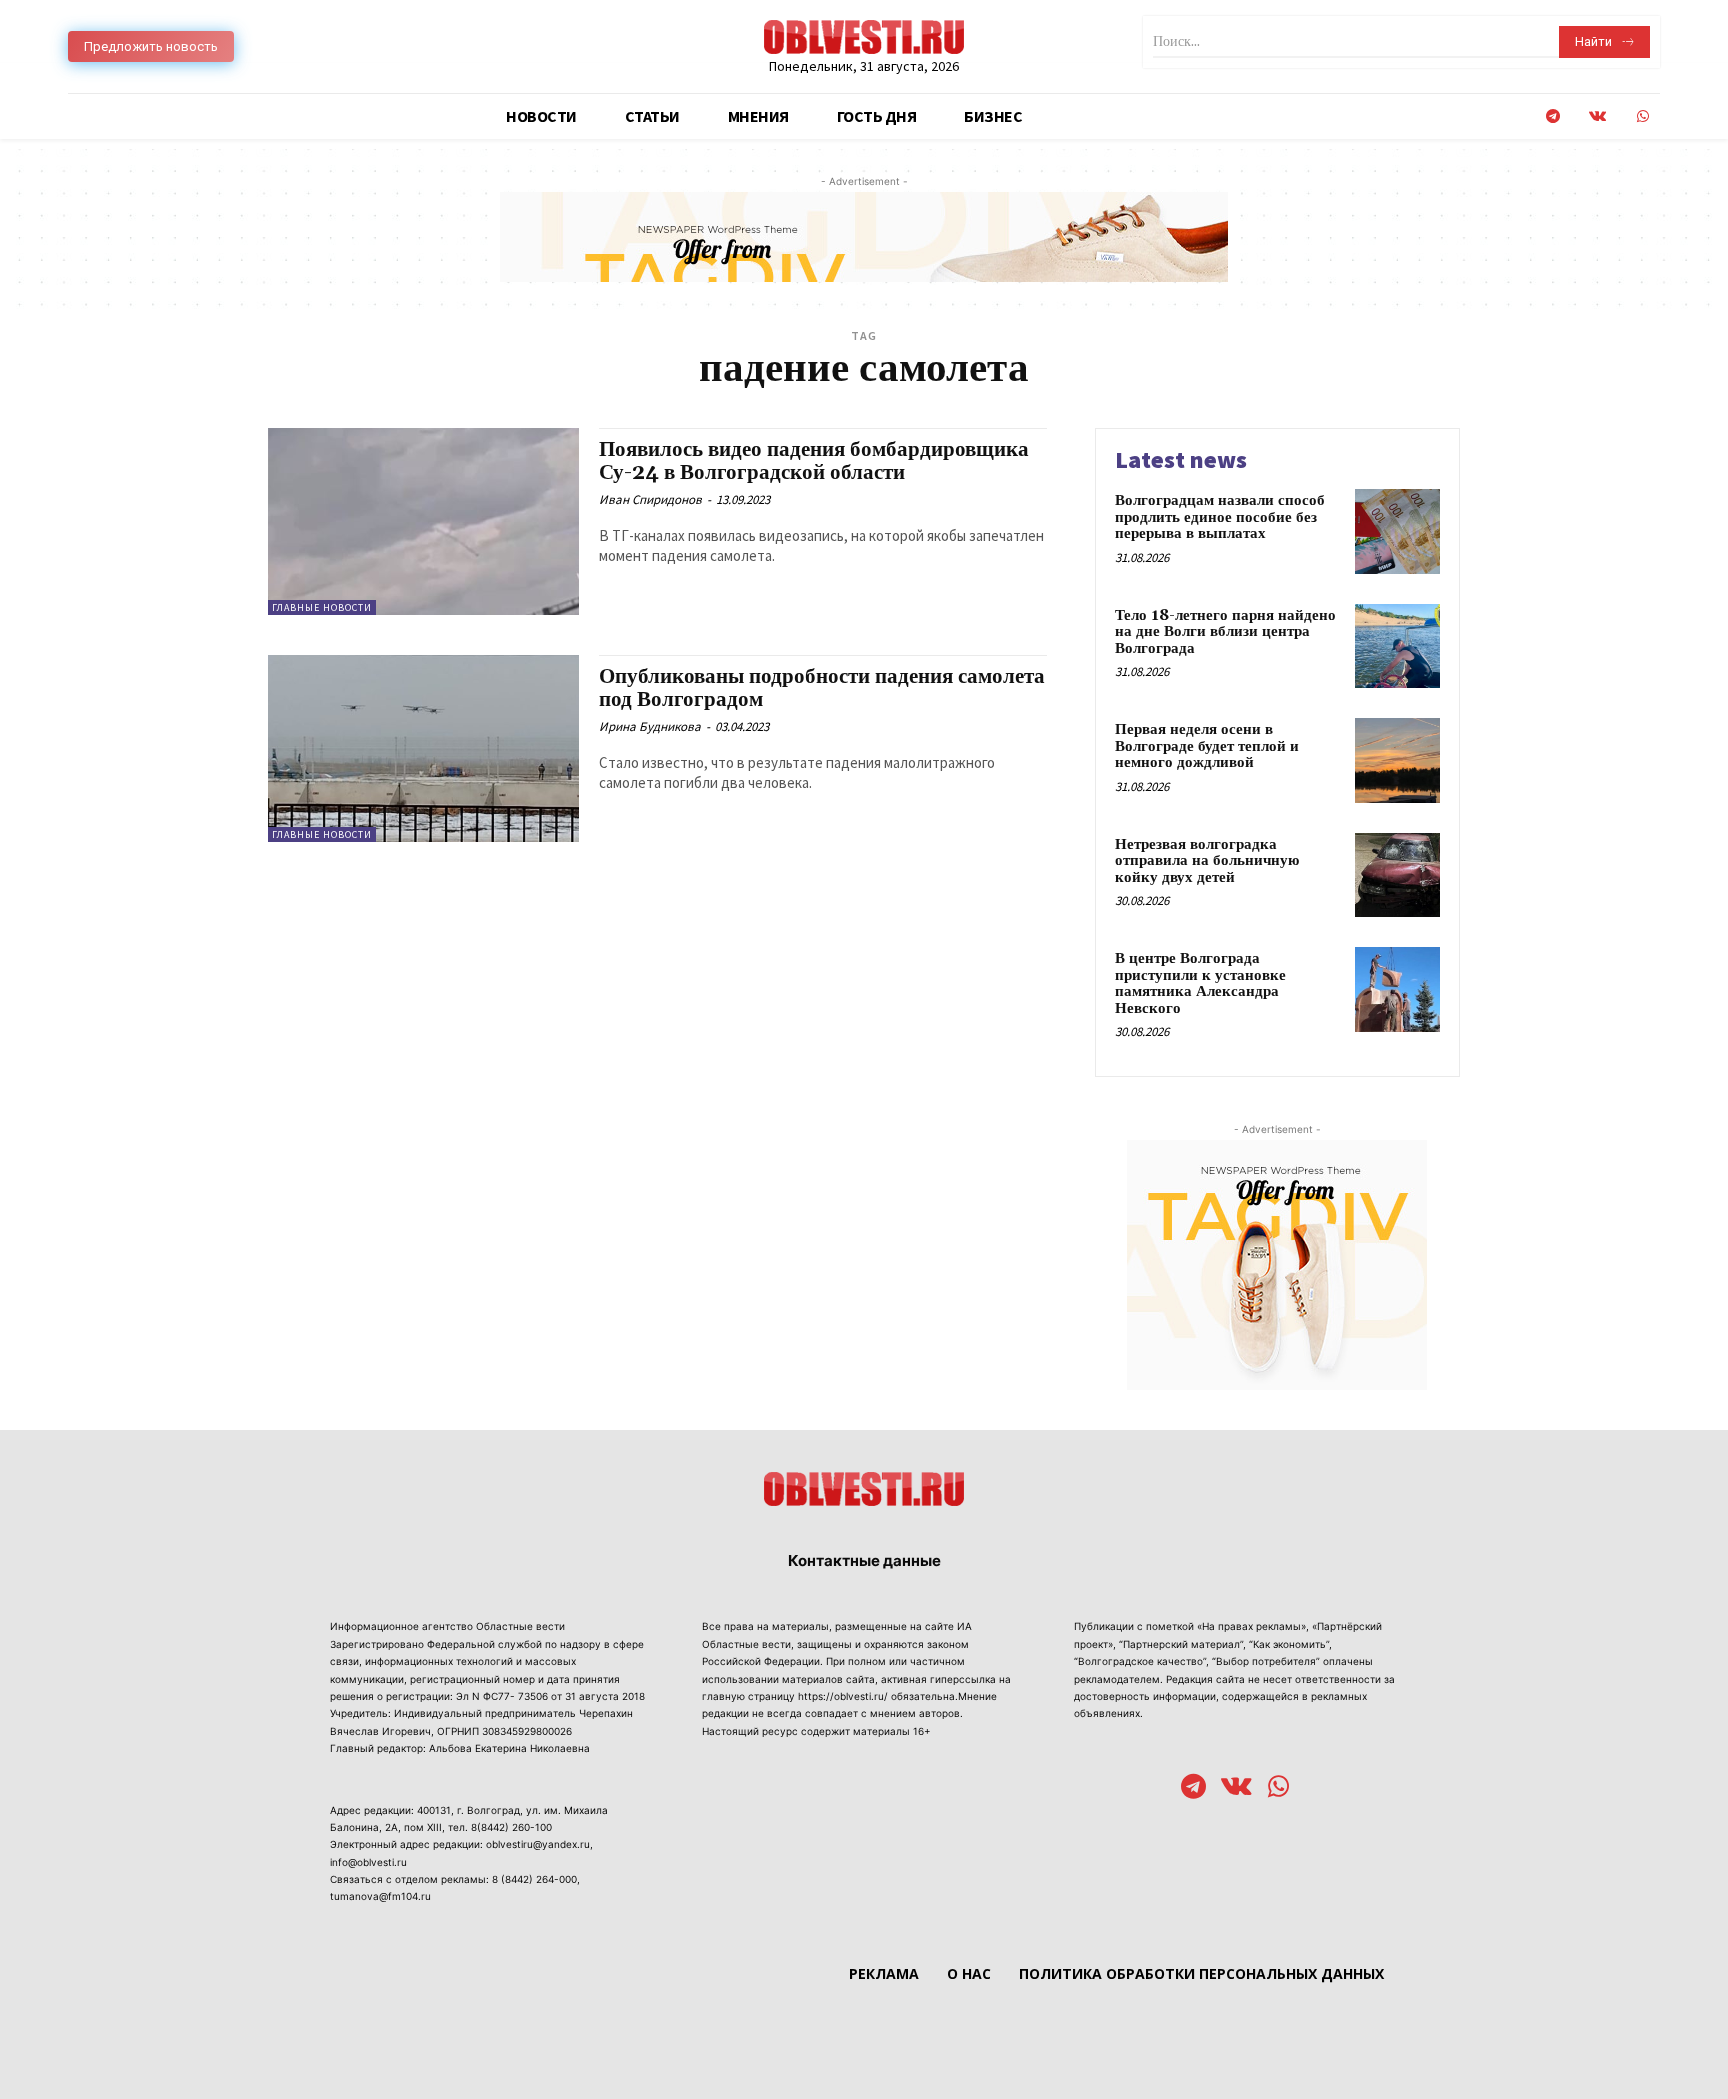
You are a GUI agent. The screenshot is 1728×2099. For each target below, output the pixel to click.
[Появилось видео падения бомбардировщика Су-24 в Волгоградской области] (423, 521)
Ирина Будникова (650, 726)
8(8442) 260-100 (511, 1827)
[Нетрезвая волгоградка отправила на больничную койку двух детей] (1397, 875)
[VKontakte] (1597, 116)
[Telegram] (1552, 116)
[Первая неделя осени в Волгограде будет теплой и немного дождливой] (1397, 760)
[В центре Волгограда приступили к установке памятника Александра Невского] (1397, 989)
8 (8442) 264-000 (534, 1879)
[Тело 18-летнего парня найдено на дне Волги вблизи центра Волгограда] (1397, 646)
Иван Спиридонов (650, 499)
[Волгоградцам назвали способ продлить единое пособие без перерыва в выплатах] (1397, 531)
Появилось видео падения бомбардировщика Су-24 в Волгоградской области (814, 461)
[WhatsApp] (1642, 116)
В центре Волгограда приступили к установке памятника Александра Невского (1200, 983)
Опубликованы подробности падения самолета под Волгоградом (822, 688)
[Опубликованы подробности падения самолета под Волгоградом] (423, 748)
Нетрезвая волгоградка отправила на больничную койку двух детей (1207, 861)
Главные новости (322, 607)
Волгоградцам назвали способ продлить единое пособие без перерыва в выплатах (1220, 517)
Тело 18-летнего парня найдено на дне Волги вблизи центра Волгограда (1225, 632)
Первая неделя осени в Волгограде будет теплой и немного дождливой (1207, 746)
